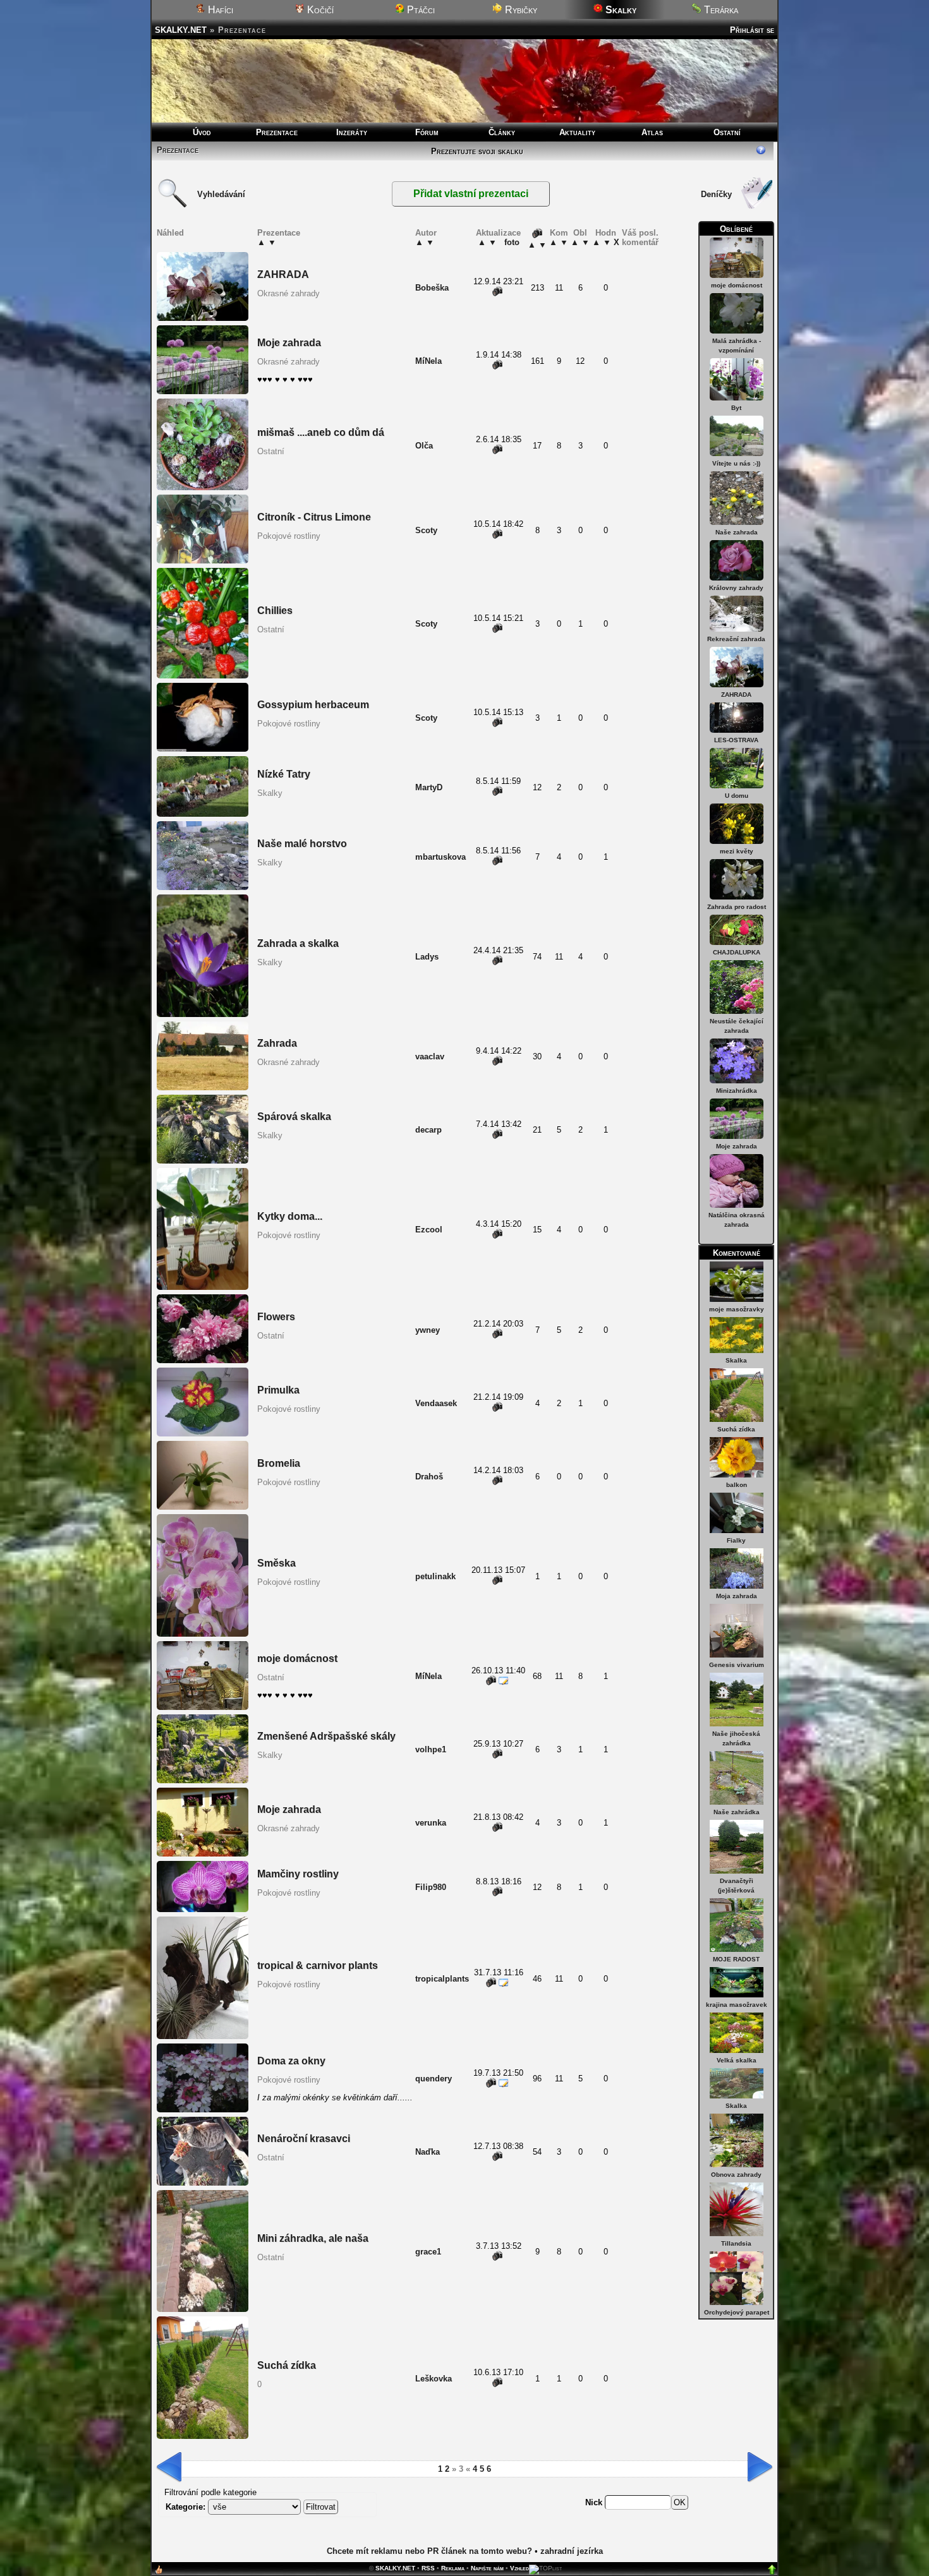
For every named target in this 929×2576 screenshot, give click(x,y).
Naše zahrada (737, 532)
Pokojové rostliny (289, 536)
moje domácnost (737, 285)
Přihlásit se (752, 30)
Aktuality (577, 132)
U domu (737, 796)
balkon (737, 1485)
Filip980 (431, 1887)
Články (502, 132)
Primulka (278, 1390)
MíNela (428, 361)
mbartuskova (440, 857)
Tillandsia (736, 2243)
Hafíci (219, 10)
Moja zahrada (737, 1596)
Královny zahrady (736, 588)
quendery (434, 2079)
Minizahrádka (737, 1091)
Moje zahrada (737, 1146)
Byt (736, 408)
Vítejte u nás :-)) (736, 463)
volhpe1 (431, 1749)
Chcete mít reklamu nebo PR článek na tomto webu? (429, 2551)
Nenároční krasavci (304, 2139)
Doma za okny (291, 2061)
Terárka (720, 10)
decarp (428, 1130)
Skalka (736, 1360)
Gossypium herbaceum (313, 705)
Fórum (427, 132)
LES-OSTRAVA (736, 740)
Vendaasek (436, 1403)
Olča (424, 446)
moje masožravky (737, 1309)
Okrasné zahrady (288, 293)
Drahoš (429, 1477)
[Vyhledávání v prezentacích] (173, 206)
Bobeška (432, 288)
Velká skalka (737, 2060)
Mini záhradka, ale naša (313, 2238)
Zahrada (277, 1043)
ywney (428, 1330)
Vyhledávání (221, 194)
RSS (428, 2568)
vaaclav (430, 1056)
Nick (595, 2502)
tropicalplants (442, 1979)
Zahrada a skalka (298, 943)
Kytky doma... (290, 1216)
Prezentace (277, 132)
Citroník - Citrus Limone (314, 517)
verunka (431, 1823)
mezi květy (737, 851)
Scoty (426, 530)
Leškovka (434, 2379)
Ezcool (429, 1230)
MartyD (429, 787)
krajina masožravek (737, 2005)
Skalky (270, 793)
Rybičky (520, 10)
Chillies (275, 611)
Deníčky (716, 194)
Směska (276, 1563)
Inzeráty (352, 132)
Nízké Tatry (284, 774)
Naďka (428, 2152)
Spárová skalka (294, 1116)
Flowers (276, 1317)
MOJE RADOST (736, 1959)
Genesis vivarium (737, 1665)
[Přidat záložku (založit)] (159, 2573)
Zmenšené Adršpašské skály (326, 1736)
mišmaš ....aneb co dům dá (321, 432)
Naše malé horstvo (302, 844)
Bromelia (279, 1463)
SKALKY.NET (181, 30)
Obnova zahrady (736, 2175)
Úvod (202, 132)
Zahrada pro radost (737, 907)
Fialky (736, 1540)
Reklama (453, 2568)
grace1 (428, 2252)
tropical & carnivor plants (318, 1965)
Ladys (427, 957)
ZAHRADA (736, 695)
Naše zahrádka (737, 1812)
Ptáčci (420, 10)
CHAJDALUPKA (737, 952)
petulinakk (435, 1576)
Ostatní (727, 132)
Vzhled (519, 2568)
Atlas (652, 132)
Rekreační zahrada (736, 639)
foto (512, 242)
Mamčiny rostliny (298, 1874)
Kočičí (319, 10)
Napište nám (487, 2568)
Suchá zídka (736, 1429)
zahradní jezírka (572, 2551)
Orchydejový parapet (737, 2312)
